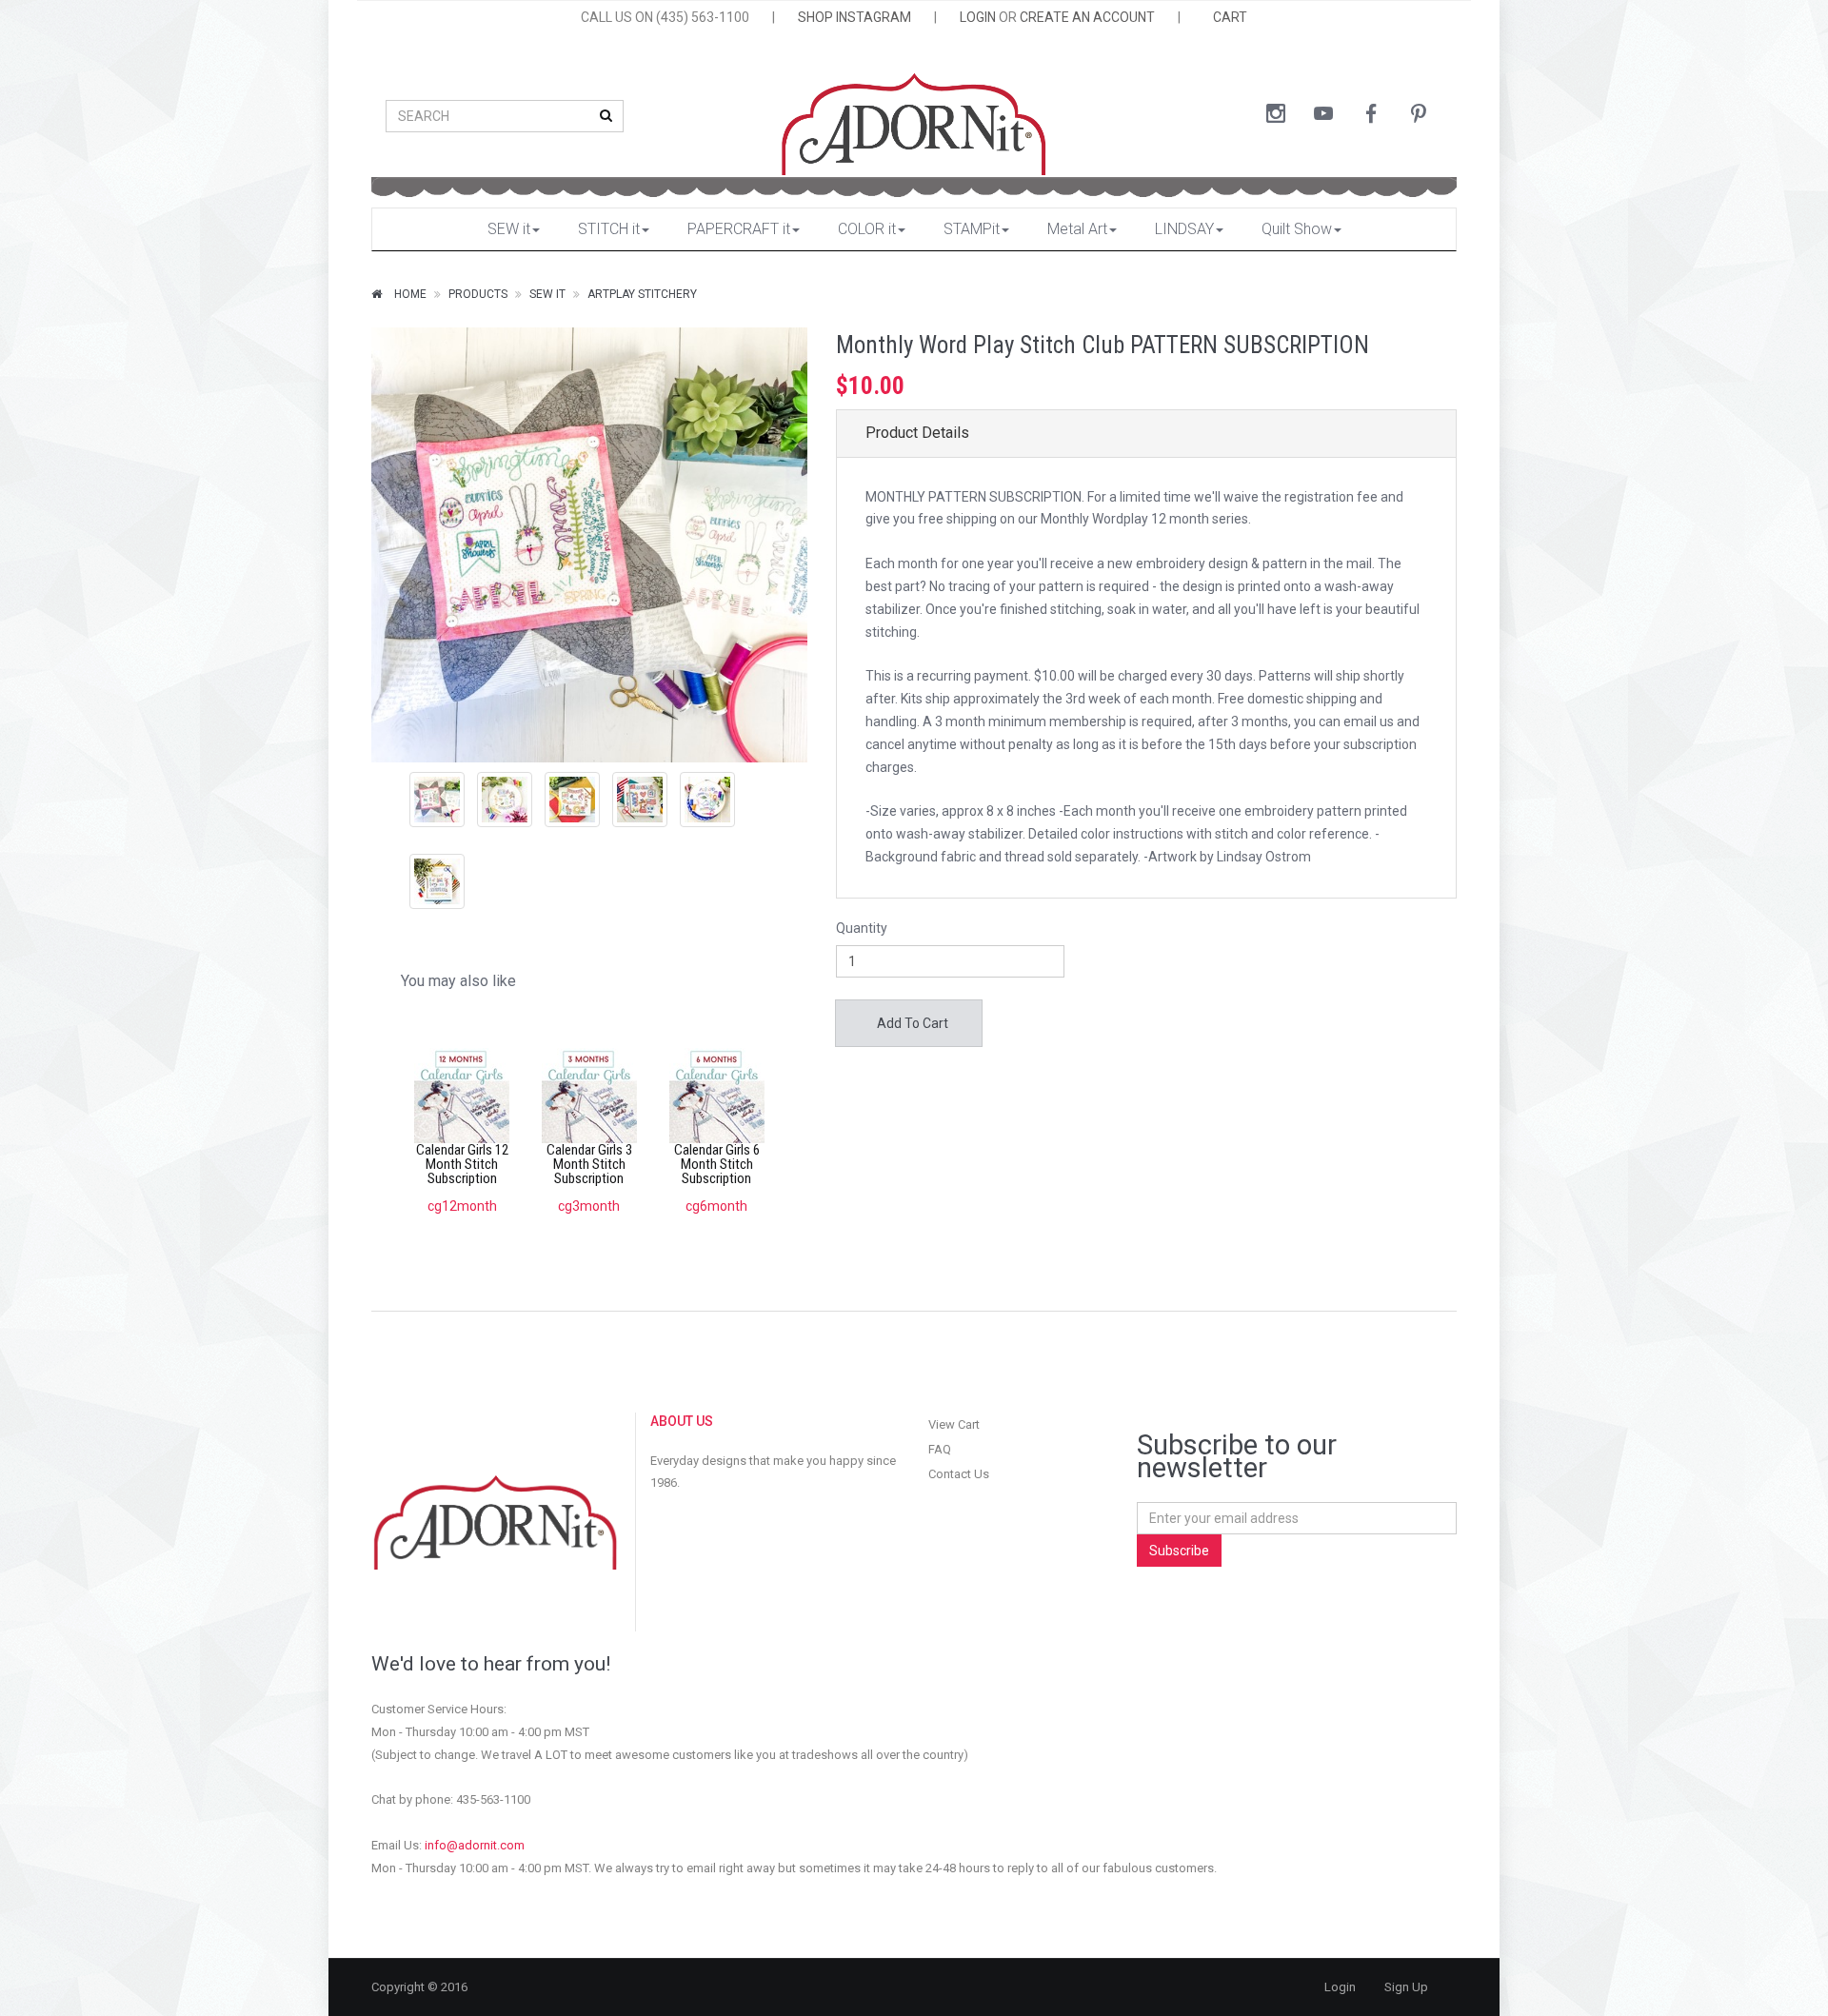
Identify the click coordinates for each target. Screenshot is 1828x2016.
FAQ (940, 1449)
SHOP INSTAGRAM (854, 17)
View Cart (954, 1424)
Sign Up (1406, 1987)
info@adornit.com (475, 1845)
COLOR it (867, 229)
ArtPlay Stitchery (642, 294)
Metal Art (1077, 229)
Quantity (862, 928)
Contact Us (959, 1474)
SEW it (509, 229)
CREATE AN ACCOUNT (1087, 17)
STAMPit (972, 229)
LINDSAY (1184, 229)
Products (478, 294)
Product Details (917, 433)
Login (1340, 1987)
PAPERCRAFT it (739, 229)
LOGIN (978, 17)
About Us (682, 1421)
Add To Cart (911, 1023)
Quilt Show (1297, 229)
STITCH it (609, 229)
